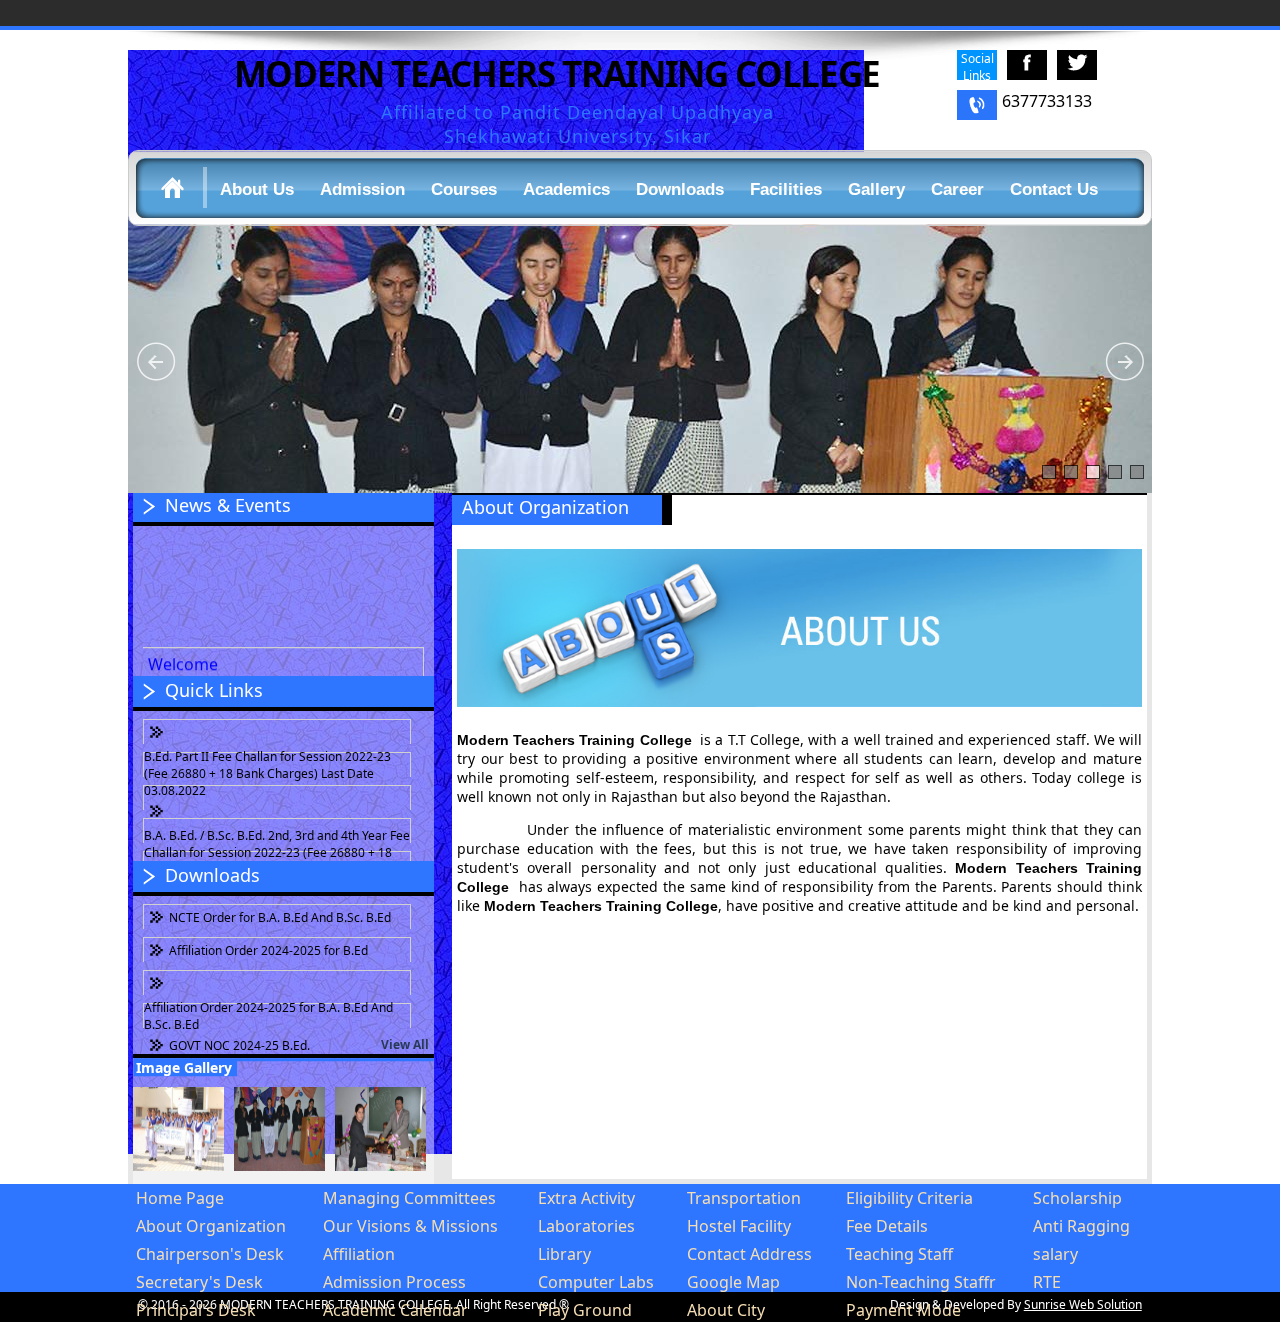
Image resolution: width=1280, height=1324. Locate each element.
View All (405, 1044)
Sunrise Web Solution (1083, 1304)
